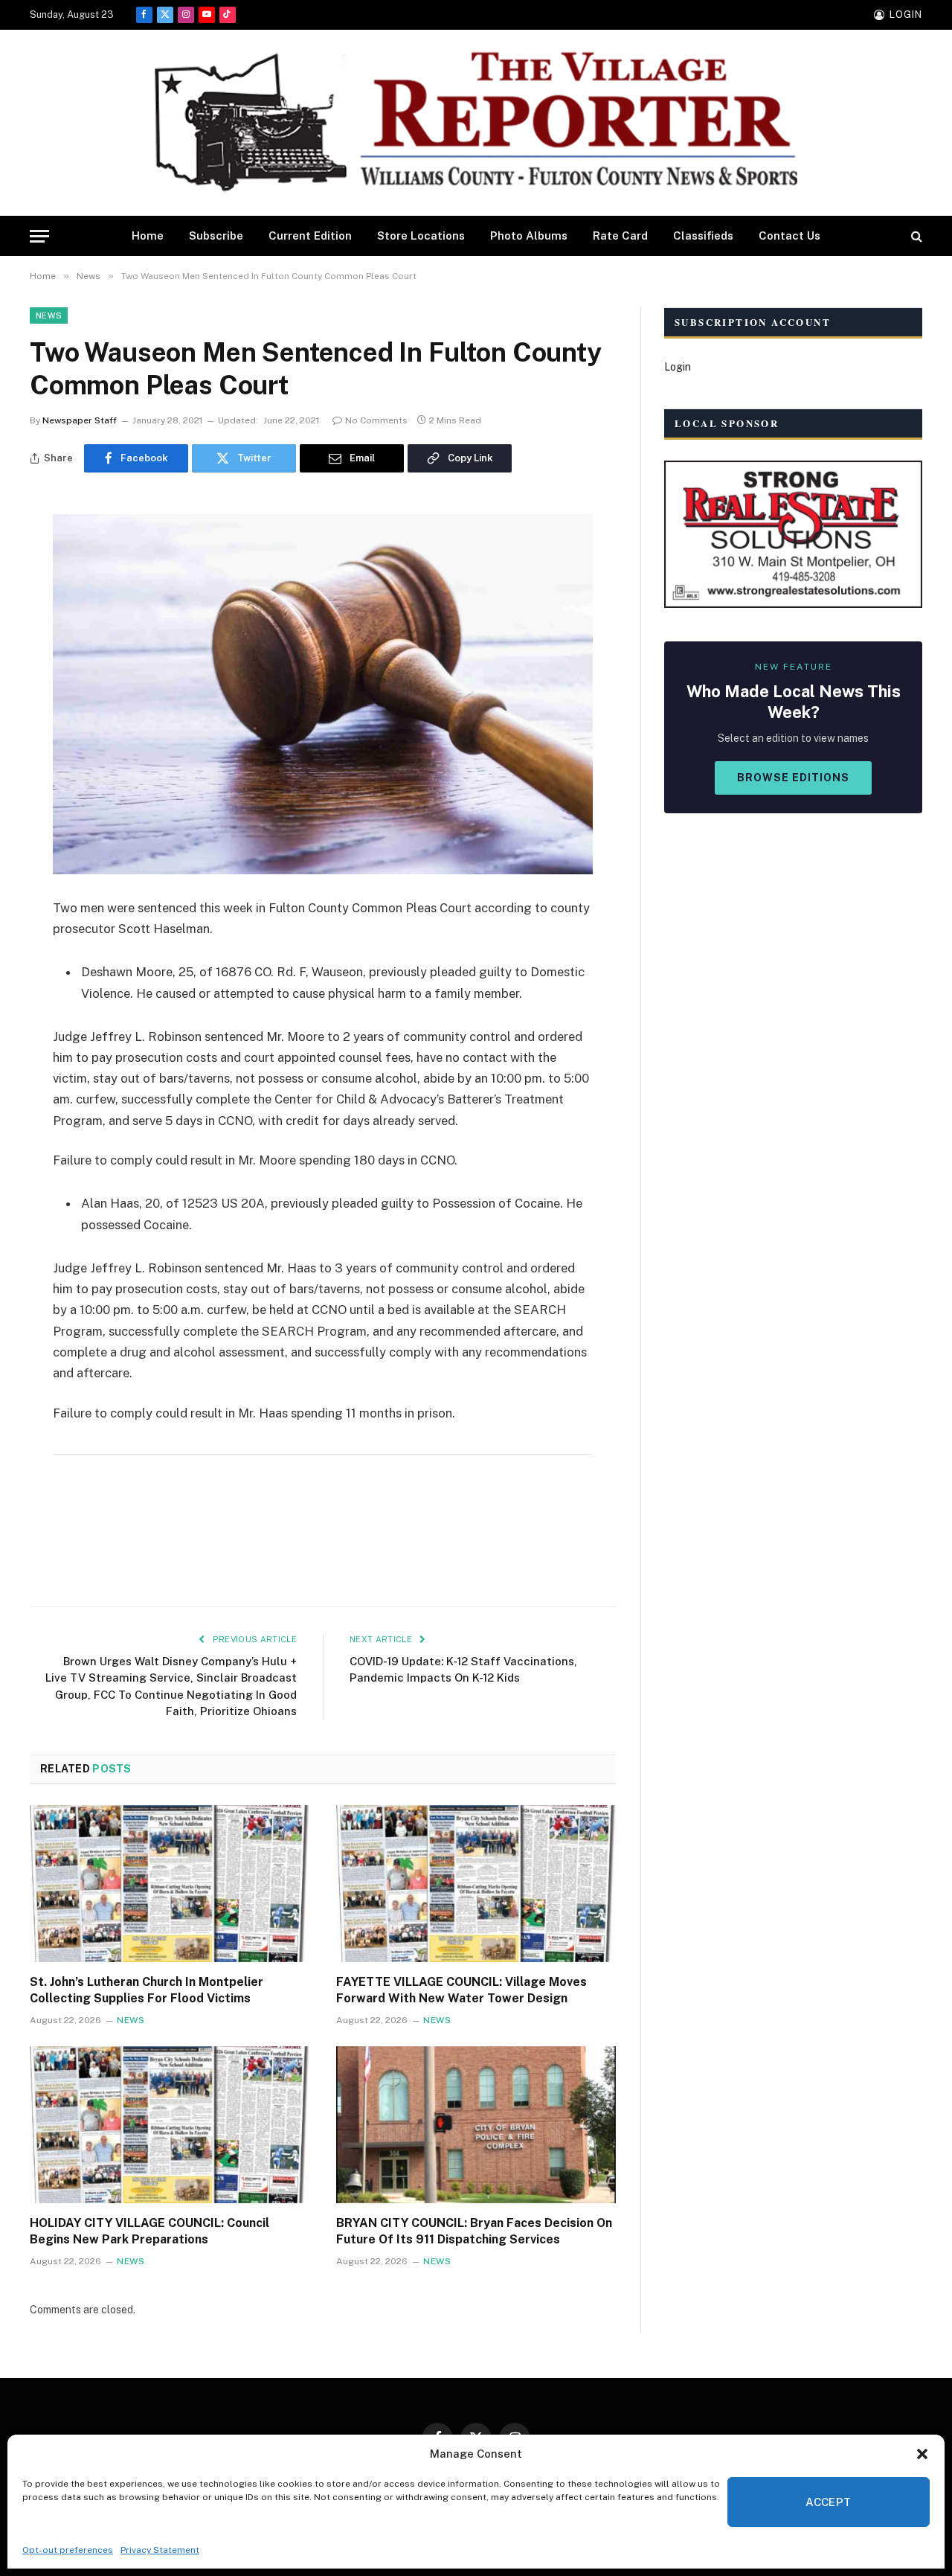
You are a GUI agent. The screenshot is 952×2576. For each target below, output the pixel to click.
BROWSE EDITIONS (793, 778)
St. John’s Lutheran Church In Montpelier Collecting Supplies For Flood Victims (147, 1990)
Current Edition (310, 236)
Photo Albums (529, 236)
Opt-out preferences (68, 2550)
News (49, 315)
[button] (922, 2454)
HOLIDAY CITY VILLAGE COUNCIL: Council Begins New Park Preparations (149, 2231)
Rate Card (620, 236)
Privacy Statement (160, 2550)
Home (148, 236)
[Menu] (39, 236)
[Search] (915, 236)
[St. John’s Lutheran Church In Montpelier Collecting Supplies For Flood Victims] (170, 1884)
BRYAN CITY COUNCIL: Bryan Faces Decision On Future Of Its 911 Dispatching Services (474, 2231)
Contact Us (789, 236)
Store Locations (421, 236)
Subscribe (216, 236)
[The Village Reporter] (476, 123)
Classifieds (703, 236)
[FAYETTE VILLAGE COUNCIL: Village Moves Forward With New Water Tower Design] (476, 1884)
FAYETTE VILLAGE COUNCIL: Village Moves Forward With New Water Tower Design (461, 1990)
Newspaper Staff (80, 420)
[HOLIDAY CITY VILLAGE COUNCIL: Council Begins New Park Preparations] (170, 2125)
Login (678, 367)
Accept (829, 2502)
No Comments (376, 420)
